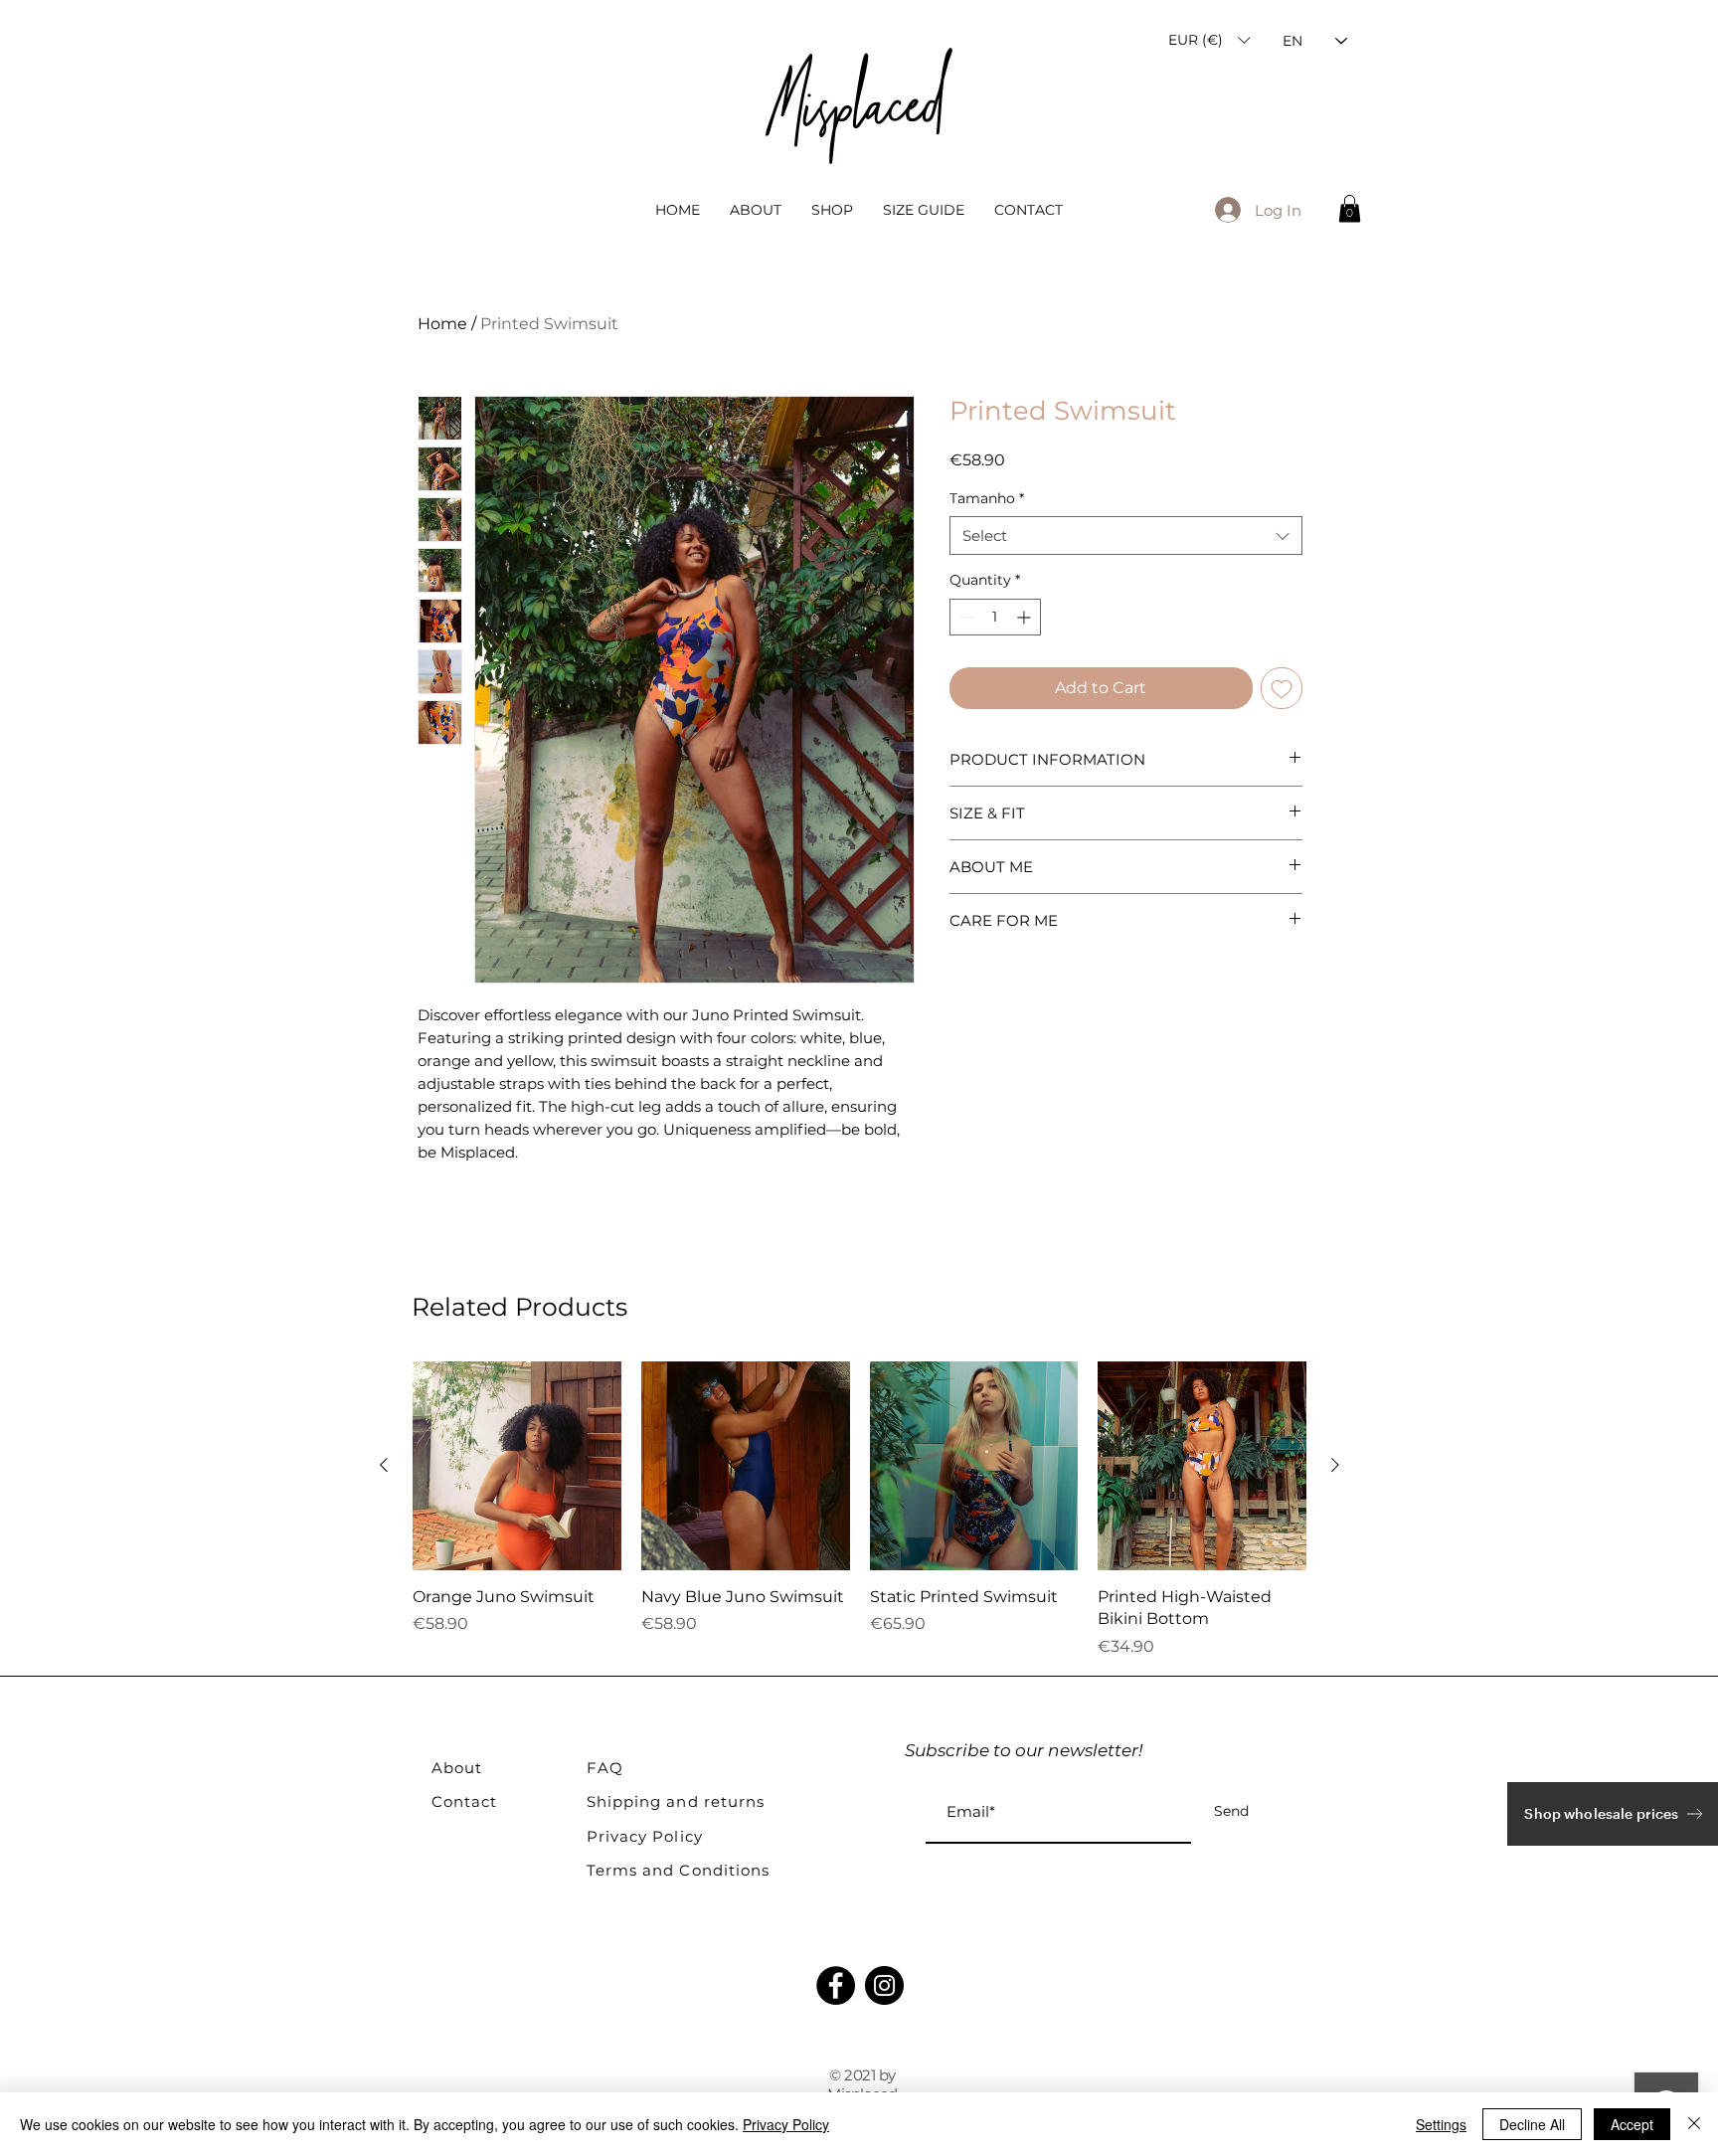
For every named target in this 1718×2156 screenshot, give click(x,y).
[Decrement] (965, 617)
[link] (1350, 208)
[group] (859, 1510)
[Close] (1694, 2124)
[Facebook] (836, 1985)
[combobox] (1126, 536)
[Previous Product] (384, 1465)
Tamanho (987, 498)
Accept (1632, 2124)
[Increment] (1026, 617)
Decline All (1532, 2124)
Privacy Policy (786, 2124)
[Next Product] (1335, 1465)
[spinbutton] (995, 617)
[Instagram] (884, 1985)
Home (442, 324)
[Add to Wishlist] (1282, 688)
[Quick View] (517, 1466)
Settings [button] (1441, 2124)
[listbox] (1209, 40)
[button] (1209, 40)
